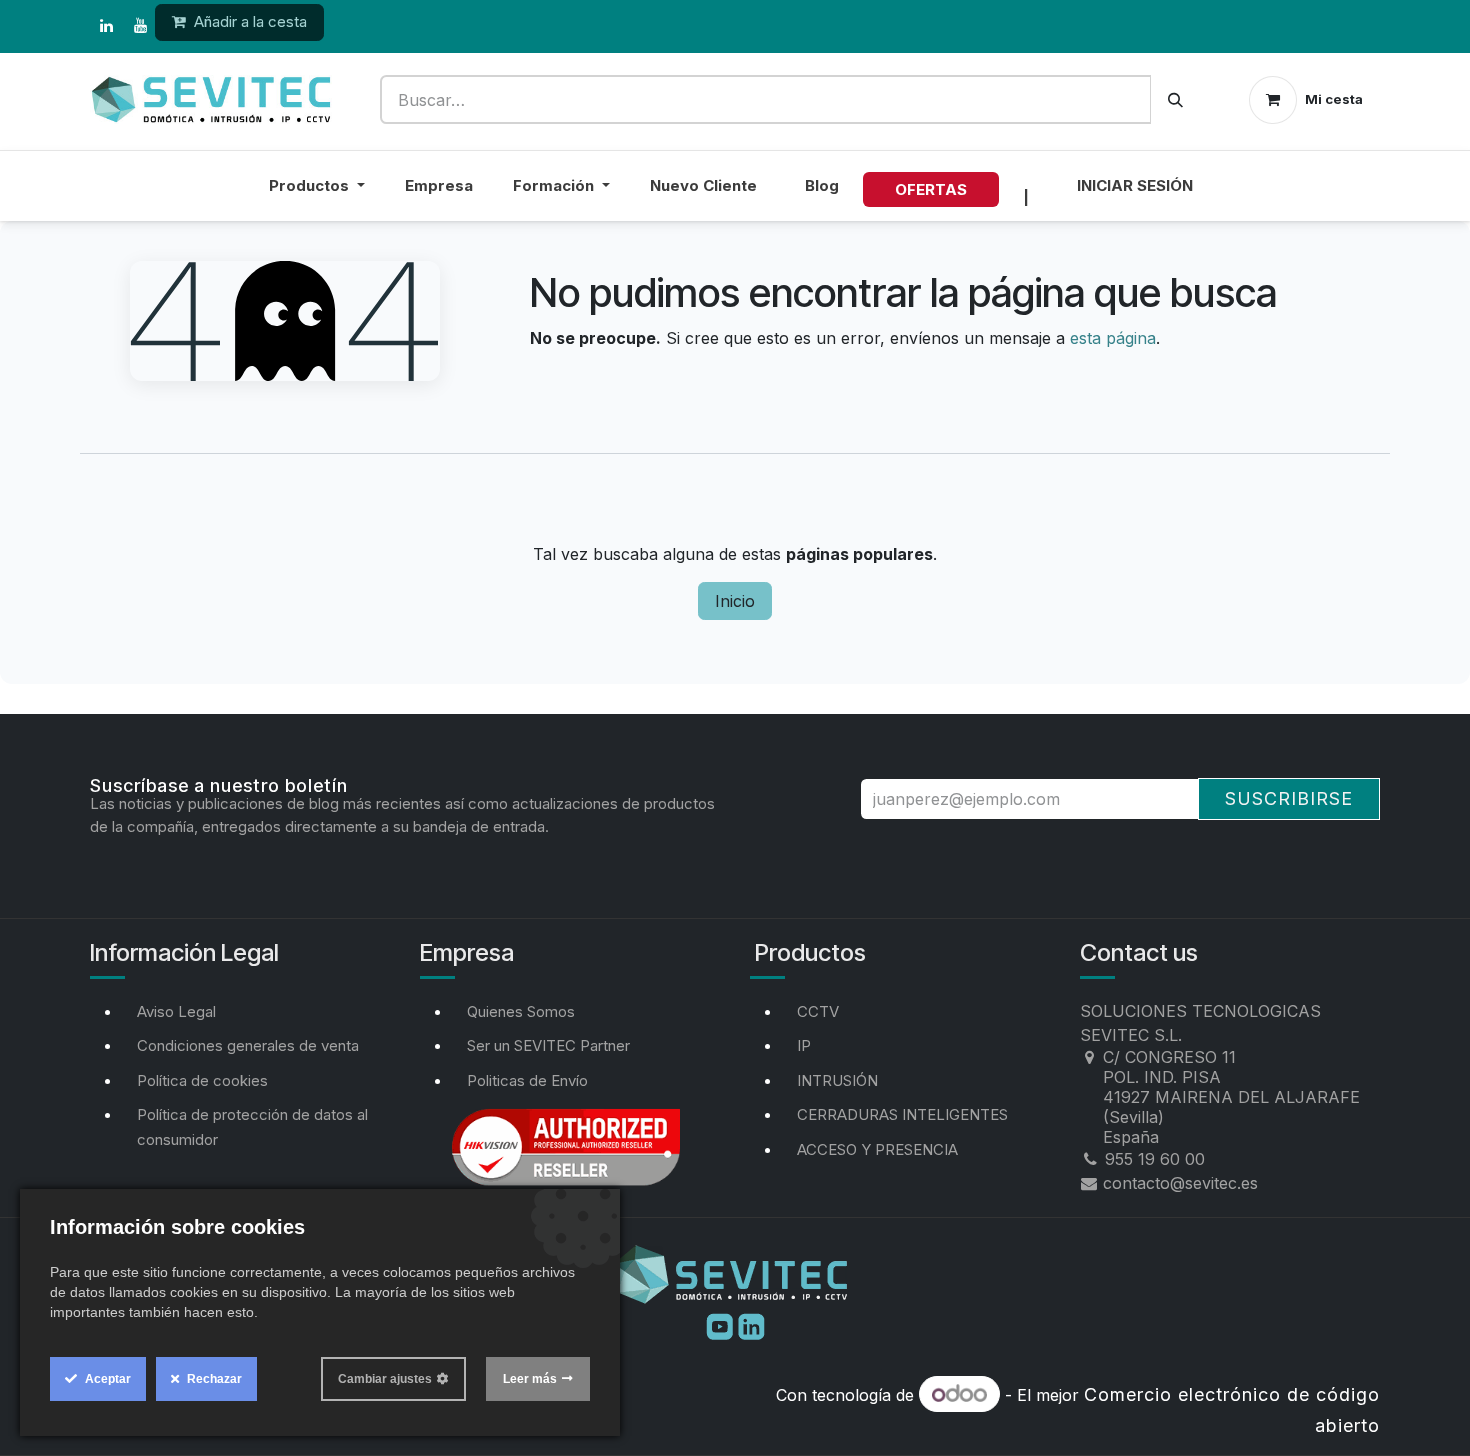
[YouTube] (140, 26)
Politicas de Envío (527, 1080)
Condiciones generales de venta (248, 1045)
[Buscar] (1175, 99)
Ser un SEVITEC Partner (548, 1045)
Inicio (735, 601)
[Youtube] (722, 1325)
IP (804, 1045)
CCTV (818, 1011)
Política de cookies (202, 1080)
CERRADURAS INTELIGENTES (902, 1114)
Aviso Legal (176, 1011)
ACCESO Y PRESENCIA (877, 1149)
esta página (1113, 338)
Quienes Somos (521, 1011)
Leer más (530, 1379)
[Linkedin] (751, 1325)
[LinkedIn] (106, 26)
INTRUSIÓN (837, 1080)
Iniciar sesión (1135, 185)
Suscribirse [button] (1289, 798)
